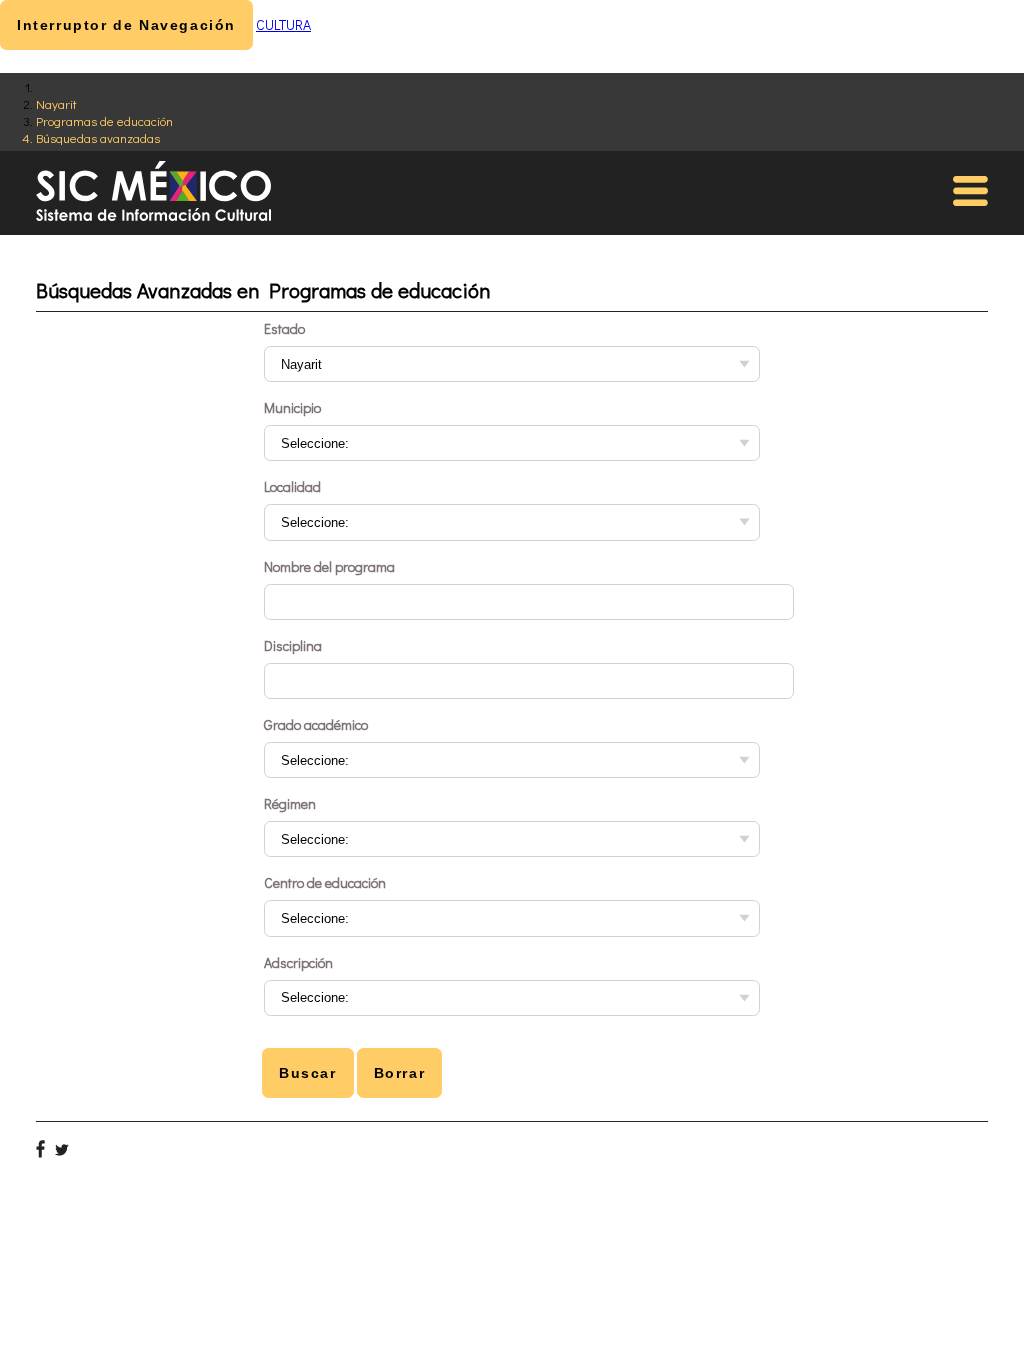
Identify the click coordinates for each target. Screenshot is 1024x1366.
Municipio (292, 407)
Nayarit (56, 103)
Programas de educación (104, 120)
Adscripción (298, 962)
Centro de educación (325, 882)
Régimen (290, 803)
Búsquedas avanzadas (98, 137)
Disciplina (293, 645)
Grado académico (316, 724)
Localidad (292, 486)
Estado (284, 328)
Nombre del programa (329, 566)
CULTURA (283, 24)
